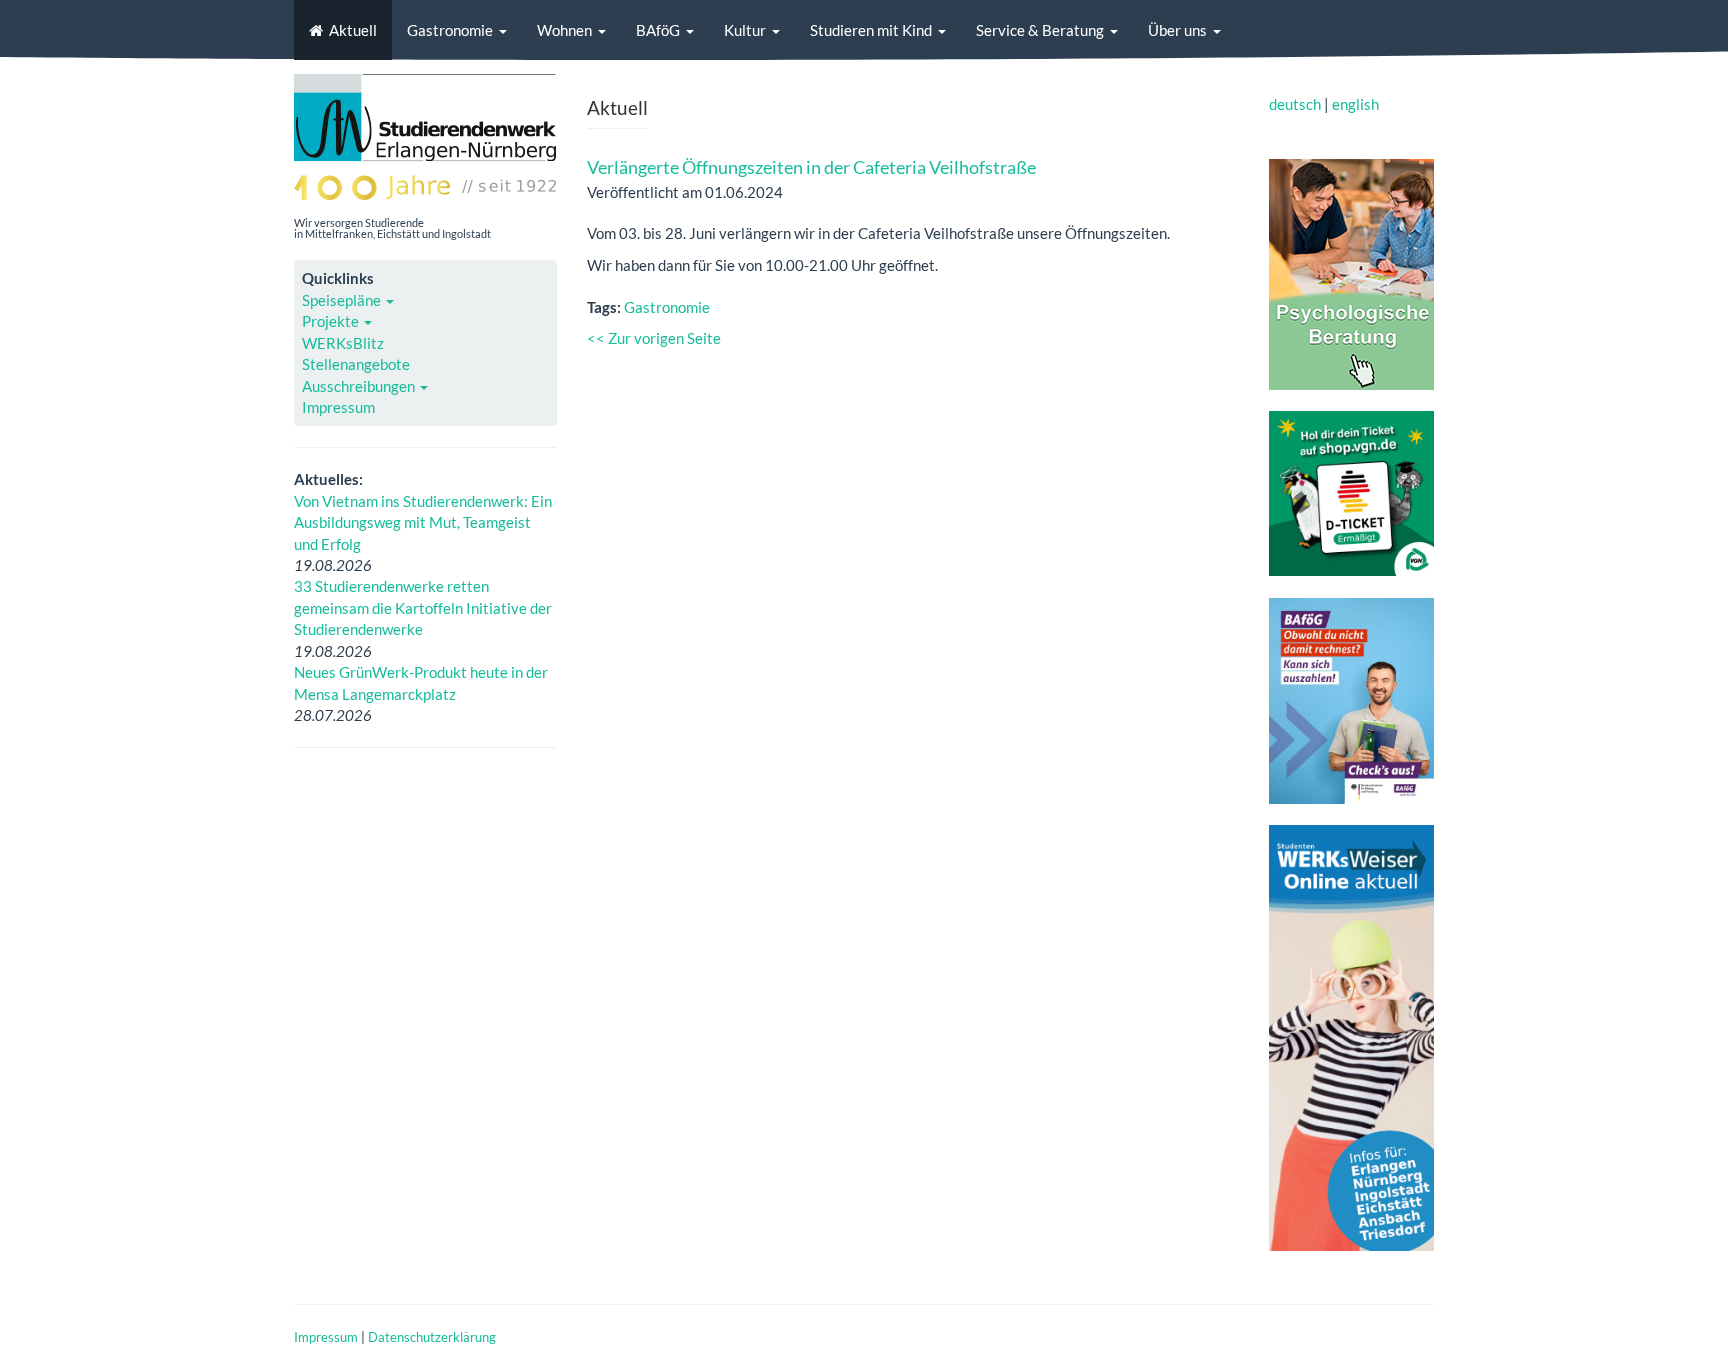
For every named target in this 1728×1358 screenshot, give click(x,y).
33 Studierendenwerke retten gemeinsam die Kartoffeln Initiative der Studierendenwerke (423, 607)
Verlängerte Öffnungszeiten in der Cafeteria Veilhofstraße (811, 167)
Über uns (1177, 30)
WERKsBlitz (343, 343)
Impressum (338, 407)
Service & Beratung (1040, 30)
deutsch (1295, 104)
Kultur (745, 30)
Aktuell (353, 30)
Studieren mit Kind (871, 30)
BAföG (658, 30)
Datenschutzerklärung (432, 1337)
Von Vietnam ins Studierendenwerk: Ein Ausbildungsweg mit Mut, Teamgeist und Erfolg (423, 522)
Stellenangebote (356, 364)
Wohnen (564, 30)
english (1355, 104)
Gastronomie (450, 30)
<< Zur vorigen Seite (654, 338)
